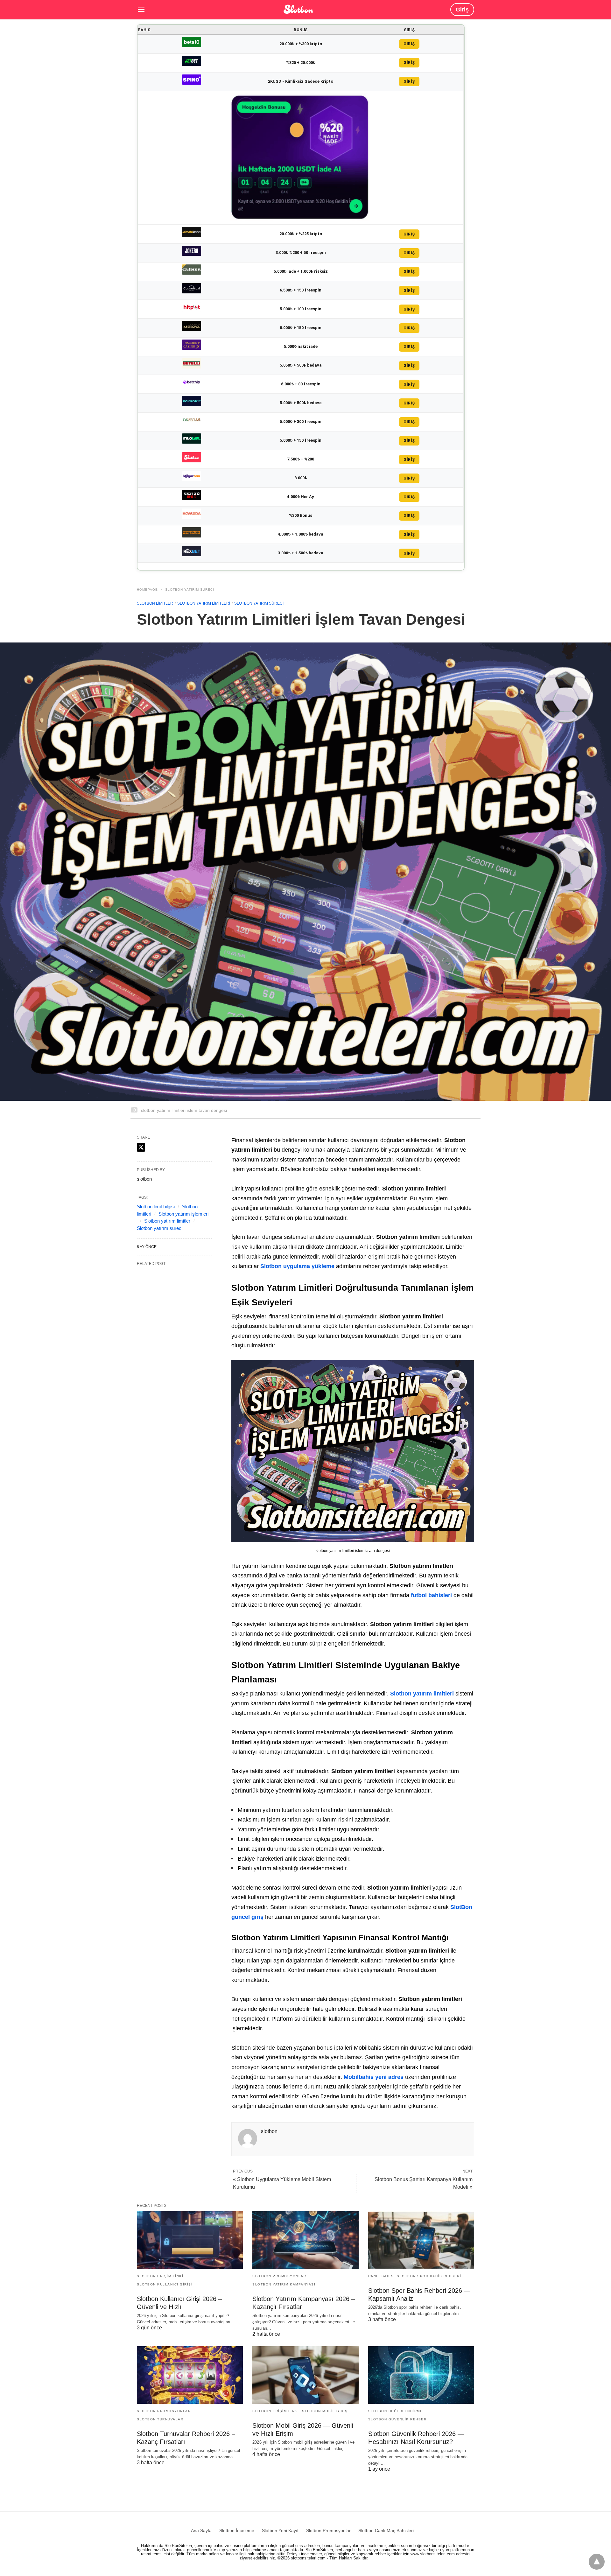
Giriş (462, 10)
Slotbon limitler (155, 603)
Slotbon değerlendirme (396, 2411)
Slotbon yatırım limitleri (204, 603)
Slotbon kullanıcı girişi (165, 2284)
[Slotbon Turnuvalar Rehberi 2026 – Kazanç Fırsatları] (190, 2375)
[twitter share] (141, 1147)
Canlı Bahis (381, 2276)
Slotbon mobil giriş (325, 2411)
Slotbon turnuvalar (160, 2419)
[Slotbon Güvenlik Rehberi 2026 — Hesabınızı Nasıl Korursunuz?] (421, 2375)
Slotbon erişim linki (160, 2276)
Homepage (147, 590)
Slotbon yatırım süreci (190, 590)
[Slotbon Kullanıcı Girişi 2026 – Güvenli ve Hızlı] (190, 2240)
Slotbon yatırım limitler (167, 1221)
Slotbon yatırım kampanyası (284, 2284)
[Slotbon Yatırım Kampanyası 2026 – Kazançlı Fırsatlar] (305, 2240)
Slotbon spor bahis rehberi (429, 2276)
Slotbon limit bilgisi (156, 1207)
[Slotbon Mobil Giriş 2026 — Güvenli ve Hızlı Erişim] (305, 2375)
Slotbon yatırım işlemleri (183, 1214)
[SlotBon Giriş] (298, 9)
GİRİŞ (409, 44)
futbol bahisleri (431, 1595)
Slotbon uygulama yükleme (297, 1266)
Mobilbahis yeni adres (374, 2077)
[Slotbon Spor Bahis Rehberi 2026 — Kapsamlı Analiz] (421, 2240)
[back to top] (597, 2562)
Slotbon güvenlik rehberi (398, 2419)
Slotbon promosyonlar (279, 2276)
